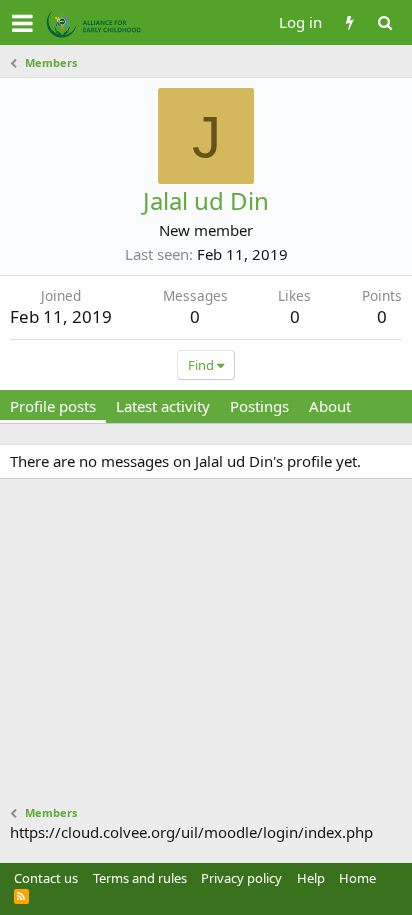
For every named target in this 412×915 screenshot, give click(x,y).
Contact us (46, 878)
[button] (22, 23)
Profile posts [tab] (53, 406)
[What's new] (349, 22)
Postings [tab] (259, 406)
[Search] (384, 22)
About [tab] (330, 406)
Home (357, 878)
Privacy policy (241, 878)
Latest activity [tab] (163, 406)
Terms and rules (140, 878)
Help (311, 878)
